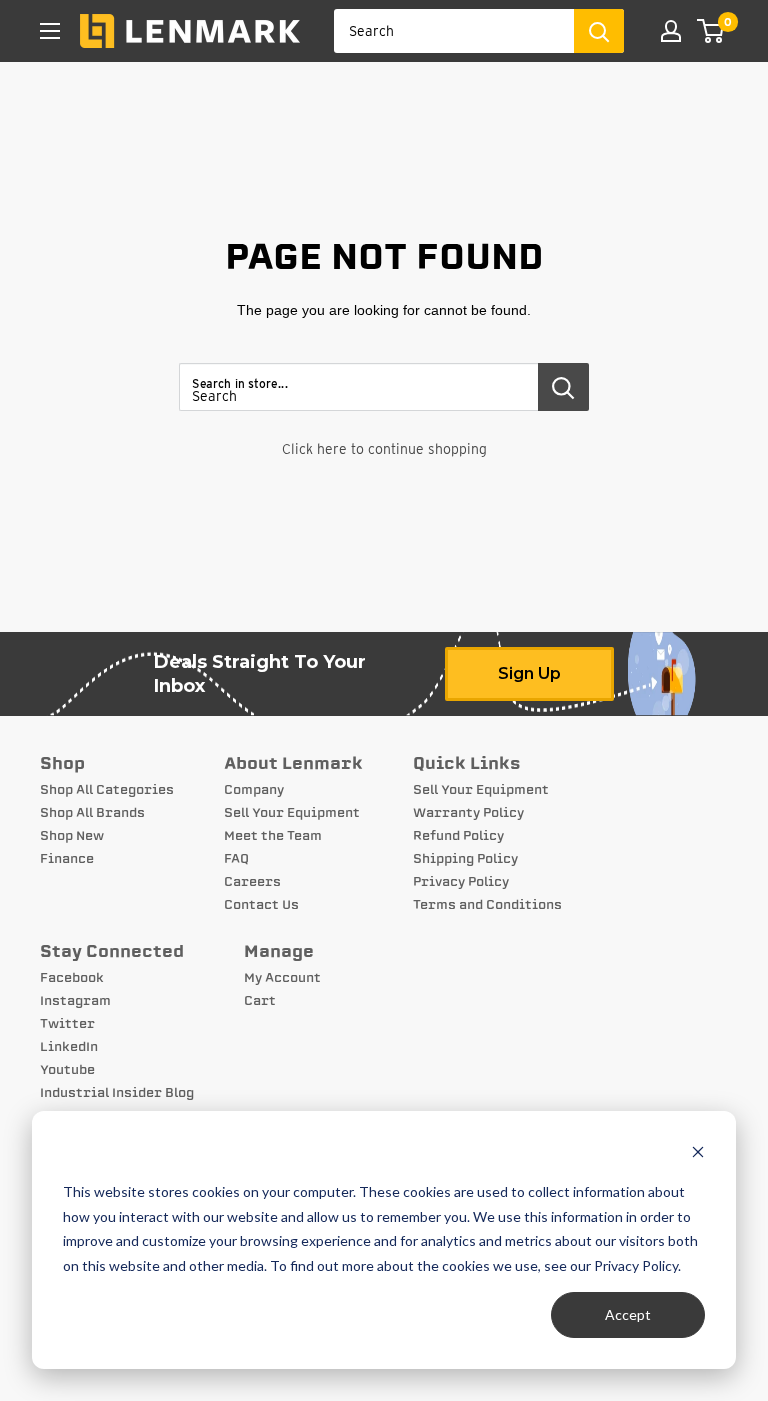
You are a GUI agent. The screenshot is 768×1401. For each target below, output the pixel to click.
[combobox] (454, 31)
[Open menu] (50, 31)
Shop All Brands (92, 813)
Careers (252, 882)
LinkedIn (69, 1047)
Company (254, 790)
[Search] (599, 31)
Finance (67, 859)
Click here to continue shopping (384, 449)
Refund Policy (458, 836)
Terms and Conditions (487, 905)
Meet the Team (273, 836)
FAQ (236, 859)
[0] (711, 31)
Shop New (72, 836)
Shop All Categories (107, 790)
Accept (628, 1314)
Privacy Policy (461, 882)
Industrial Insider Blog (117, 1093)
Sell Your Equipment (292, 813)
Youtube (67, 1070)
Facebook (72, 978)
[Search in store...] (563, 387)
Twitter (67, 1024)
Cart (260, 1001)
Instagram (75, 1001)
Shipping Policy (465, 859)
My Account (282, 978)
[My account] (671, 31)
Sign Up (529, 673)
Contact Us (261, 905)
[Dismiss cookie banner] (698, 1154)
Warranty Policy (468, 813)
